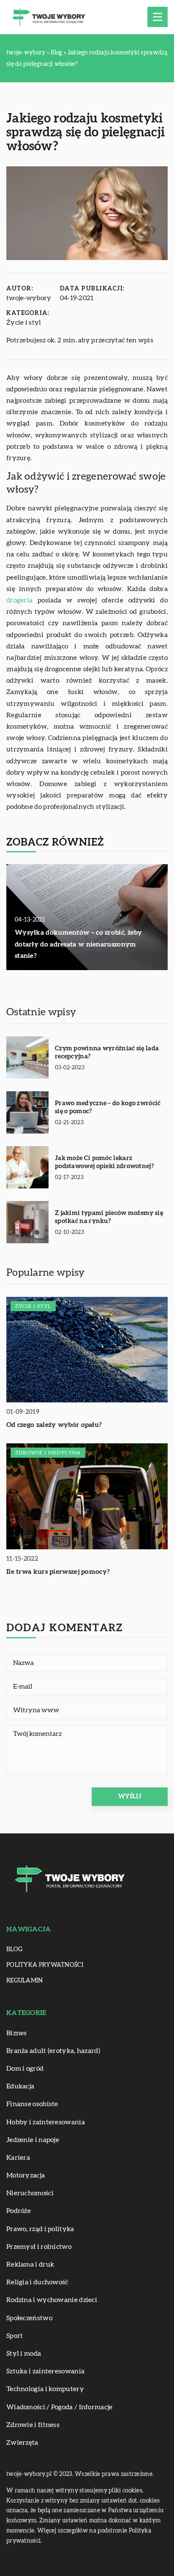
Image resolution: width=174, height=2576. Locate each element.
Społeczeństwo (29, 2318)
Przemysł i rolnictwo (39, 2247)
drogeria (19, 600)
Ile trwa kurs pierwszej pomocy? (58, 1572)
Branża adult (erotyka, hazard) (53, 2051)
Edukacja (20, 2086)
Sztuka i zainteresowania (45, 2371)
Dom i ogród (25, 2069)
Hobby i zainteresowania (46, 2122)
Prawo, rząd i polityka (40, 2229)
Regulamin (25, 1981)
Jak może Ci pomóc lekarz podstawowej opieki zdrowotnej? (104, 1162)
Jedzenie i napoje (33, 2140)
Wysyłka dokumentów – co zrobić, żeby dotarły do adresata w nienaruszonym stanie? (79, 944)
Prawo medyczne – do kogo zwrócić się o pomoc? (108, 1108)
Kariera (18, 2158)
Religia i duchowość (37, 2282)
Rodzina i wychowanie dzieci (52, 2300)
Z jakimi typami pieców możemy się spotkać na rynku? (109, 1217)
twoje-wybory (29, 298)
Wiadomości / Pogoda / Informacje (60, 2407)
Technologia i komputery (45, 2389)
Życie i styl (24, 323)
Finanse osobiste (32, 2104)
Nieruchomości (30, 2193)
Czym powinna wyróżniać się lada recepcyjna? (107, 1053)
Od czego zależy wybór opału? (54, 1425)
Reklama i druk (30, 2264)
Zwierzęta (22, 2443)
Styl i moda (24, 2354)
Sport (15, 2336)
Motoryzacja (26, 2175)
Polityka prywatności (45, 1965)
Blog (14, 1950)
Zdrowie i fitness (33, 2425)
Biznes (17, 2033)
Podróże (19, 2211)
